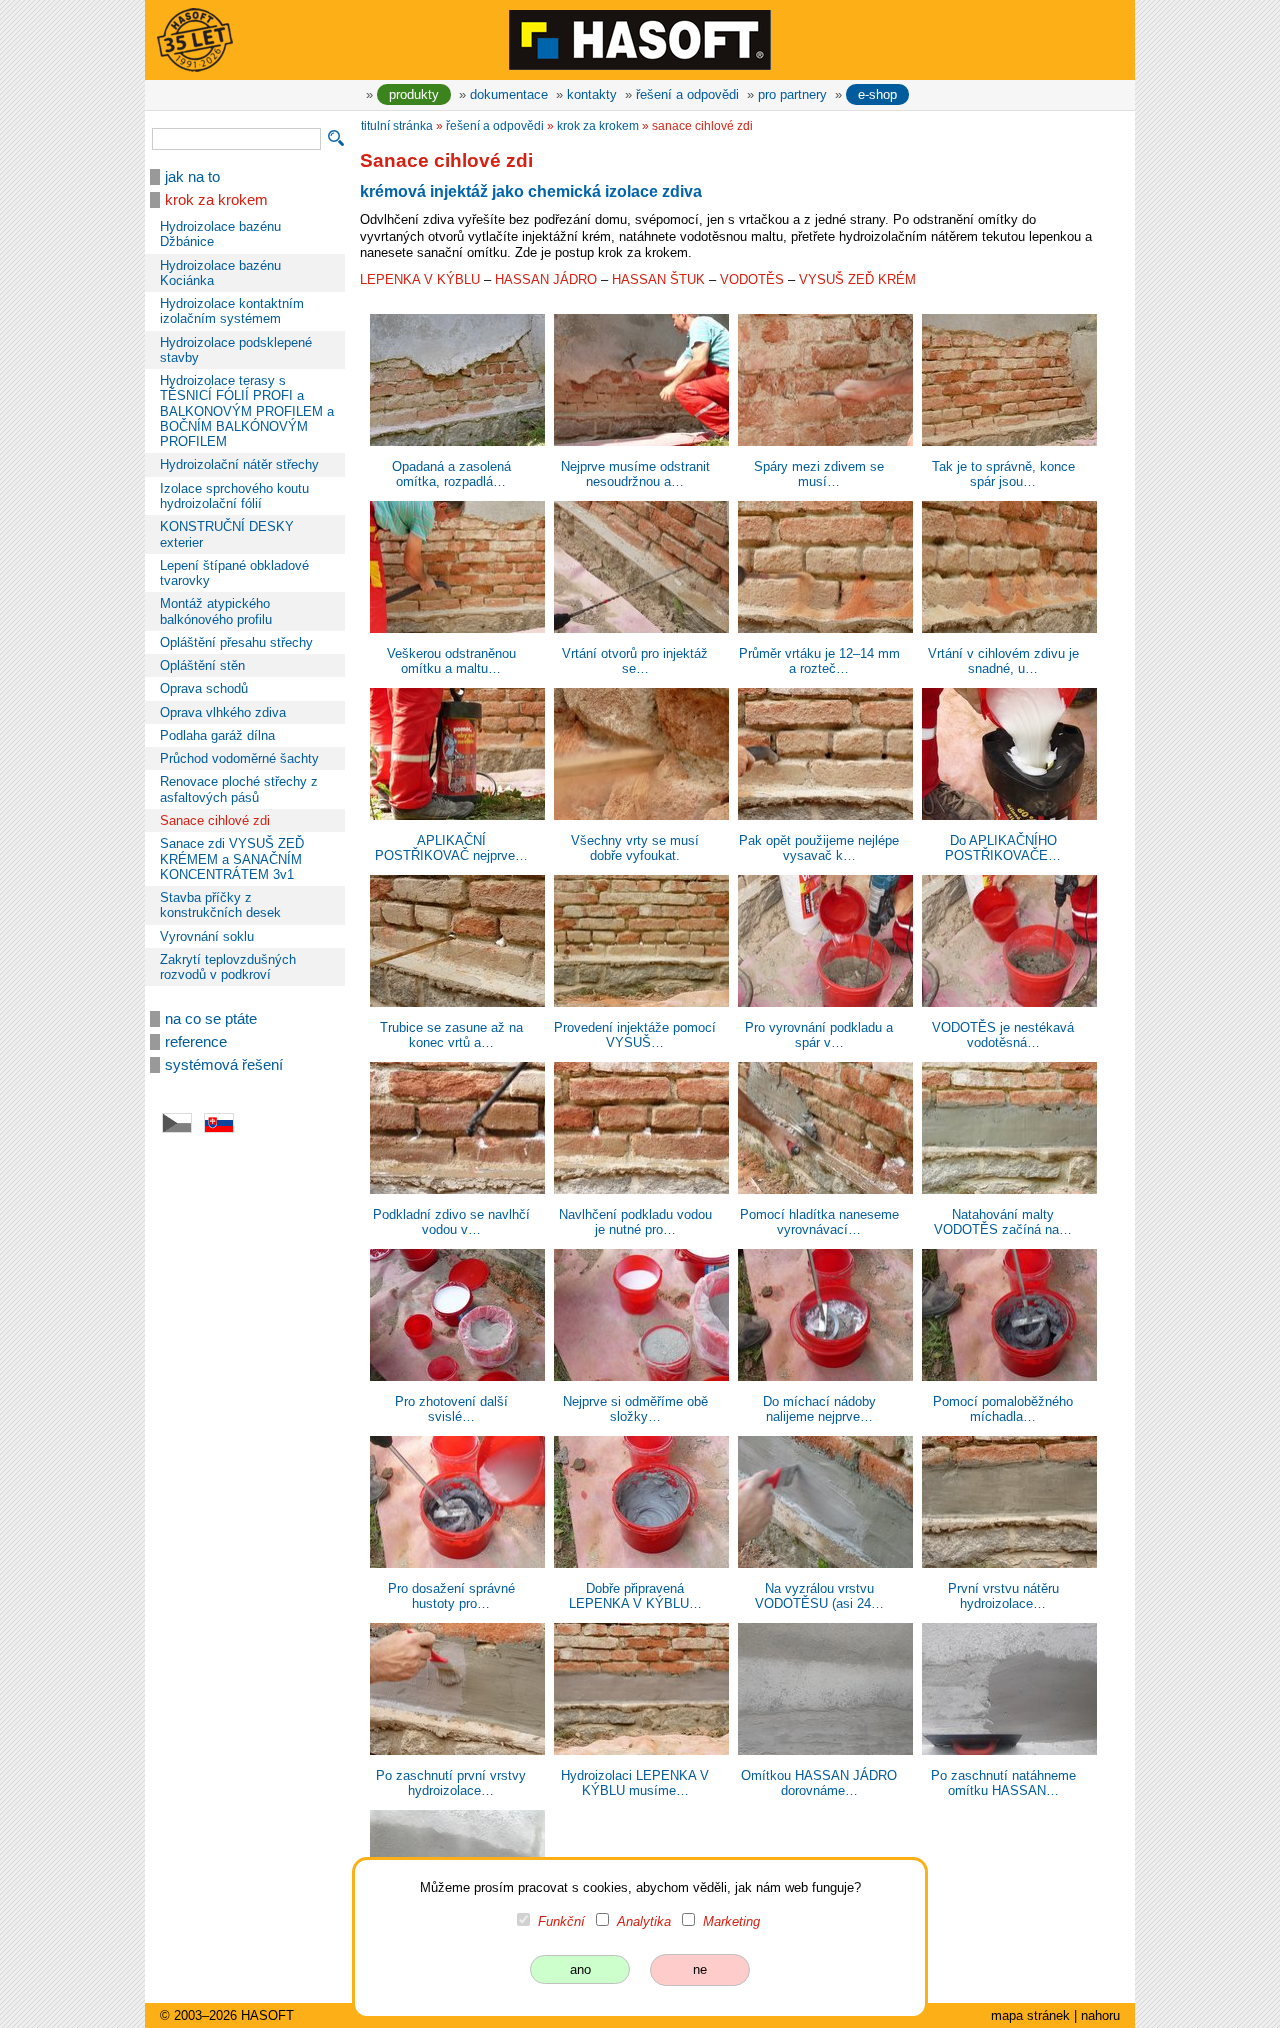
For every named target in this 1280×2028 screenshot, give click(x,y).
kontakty (592, 94)
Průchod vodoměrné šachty (239, 758)
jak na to (192, 177)
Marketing (731, 1921)
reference (196, 1042)
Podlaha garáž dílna (217, 735)
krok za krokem (216, 200)
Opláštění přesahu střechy (236, 642)
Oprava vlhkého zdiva (223, 712)
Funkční (561, 1921)
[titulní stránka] (640, 39)
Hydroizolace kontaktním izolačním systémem (232, 311)
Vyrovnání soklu (207, 936)
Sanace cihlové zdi (215, 820)
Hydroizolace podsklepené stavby (236, 350)
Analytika (644, 1921)
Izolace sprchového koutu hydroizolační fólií (234, 496)
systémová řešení (224, 1065)
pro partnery (792, 94)
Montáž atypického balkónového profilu (216, 611)
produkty (414, 94)
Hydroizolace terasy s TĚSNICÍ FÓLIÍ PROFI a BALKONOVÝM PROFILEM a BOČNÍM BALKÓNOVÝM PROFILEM (247, 411)
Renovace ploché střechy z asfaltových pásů (239, 789)
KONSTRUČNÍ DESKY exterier (227, 534)
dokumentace (509, 94)
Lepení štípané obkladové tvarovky (234, 573)
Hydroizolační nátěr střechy (239, 464)
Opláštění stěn (202, 665)
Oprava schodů (204, 688)
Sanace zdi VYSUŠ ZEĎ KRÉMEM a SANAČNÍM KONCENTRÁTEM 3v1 (232, 859)
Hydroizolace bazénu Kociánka (220, 273)
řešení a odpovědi (687, 94)
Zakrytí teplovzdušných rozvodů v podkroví (228, 967)
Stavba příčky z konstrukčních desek (220, 905)
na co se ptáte (211, 1019)
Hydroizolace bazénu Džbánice (220, 234)
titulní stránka (397, 126)
